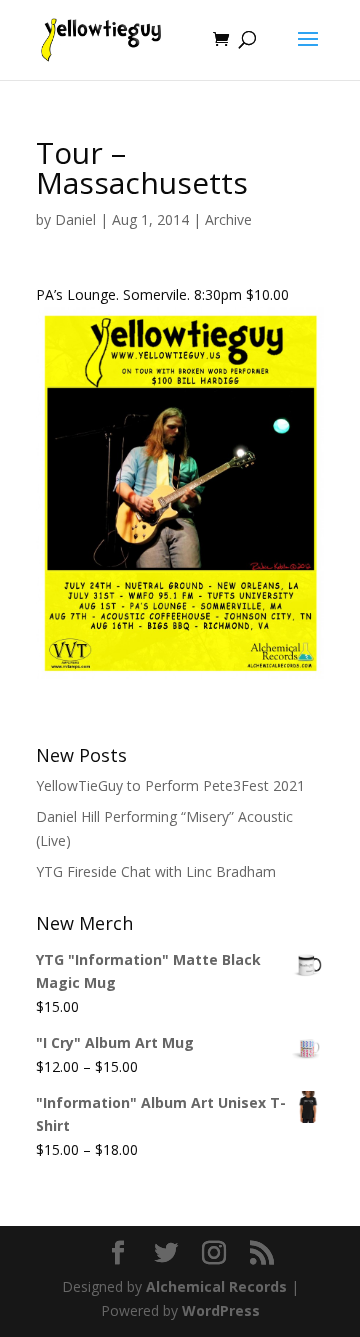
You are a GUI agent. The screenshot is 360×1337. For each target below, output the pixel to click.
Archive (228, 219)
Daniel (75, 219)
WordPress (221, 1310)
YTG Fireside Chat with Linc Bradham (156, 871)
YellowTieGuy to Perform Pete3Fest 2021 (170, 785)
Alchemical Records (216, 1286)
